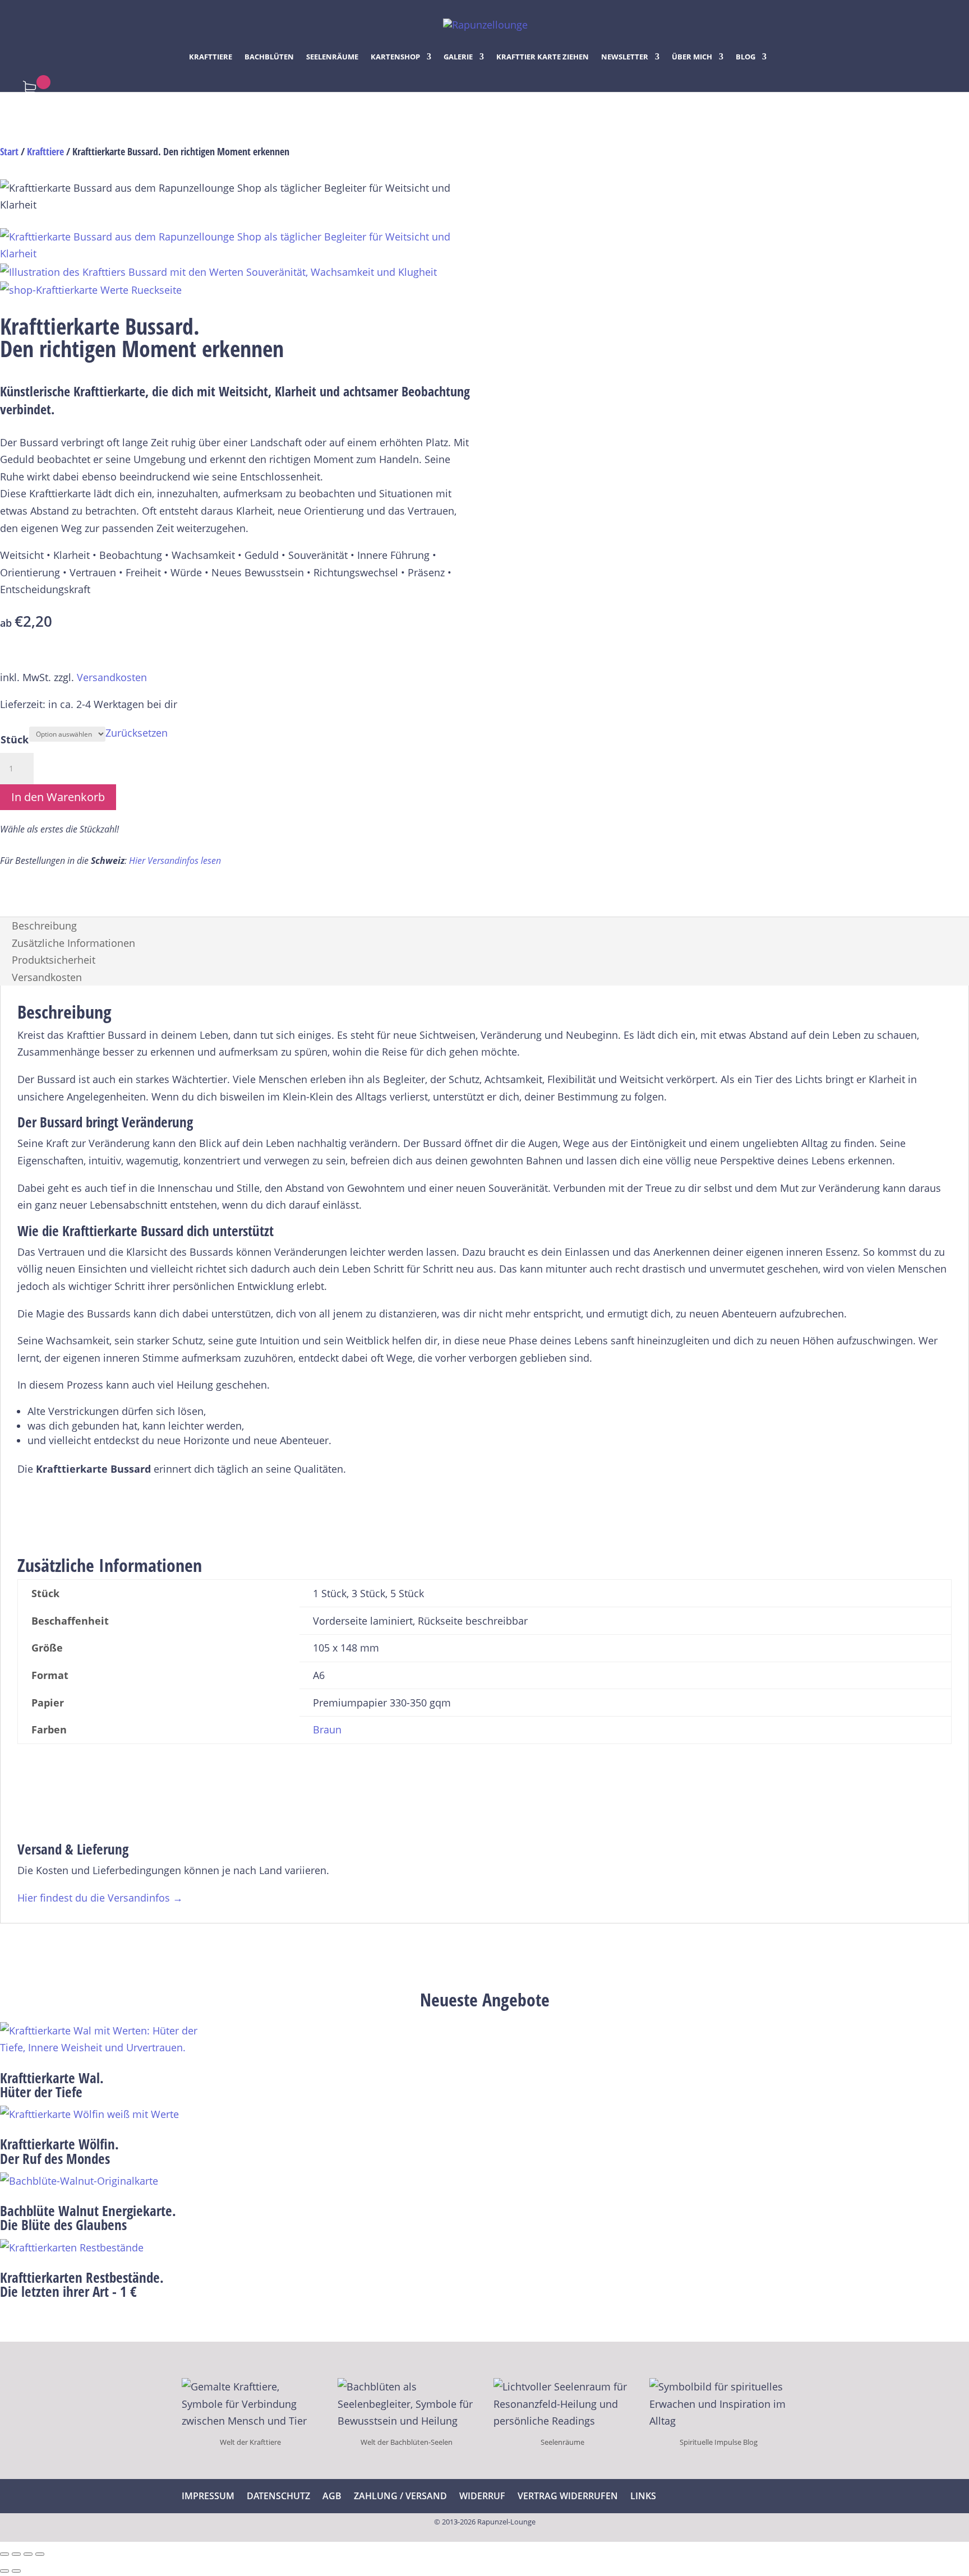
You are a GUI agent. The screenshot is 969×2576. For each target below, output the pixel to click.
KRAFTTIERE (211, 57)
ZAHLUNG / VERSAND (400, 2496)
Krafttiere (45, 151)
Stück (15, 739)
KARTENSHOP (395, 57)
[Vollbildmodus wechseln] (16, 2554)
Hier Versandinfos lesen (175, 861)
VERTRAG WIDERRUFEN (568, 2496)
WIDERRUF (482, 2496)
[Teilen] (28, 2554)
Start (9, 151)
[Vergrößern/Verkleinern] (4, 2554)
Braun (327, 1729)
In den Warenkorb (58, 797)
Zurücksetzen (137, 733)
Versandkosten (112, 677)
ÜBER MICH (692, 57)
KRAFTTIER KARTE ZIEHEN (543, 57)
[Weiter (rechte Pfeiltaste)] (16, 2571)
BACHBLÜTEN (269, 57)
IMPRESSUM (208, 2496)
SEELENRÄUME (332, 57)
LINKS (643, 2496)
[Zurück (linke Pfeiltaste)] (4, 2571)
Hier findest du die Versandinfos (100, 1898)
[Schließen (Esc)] (40, 2554)
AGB (332, 2496)
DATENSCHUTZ (278, 2496)
